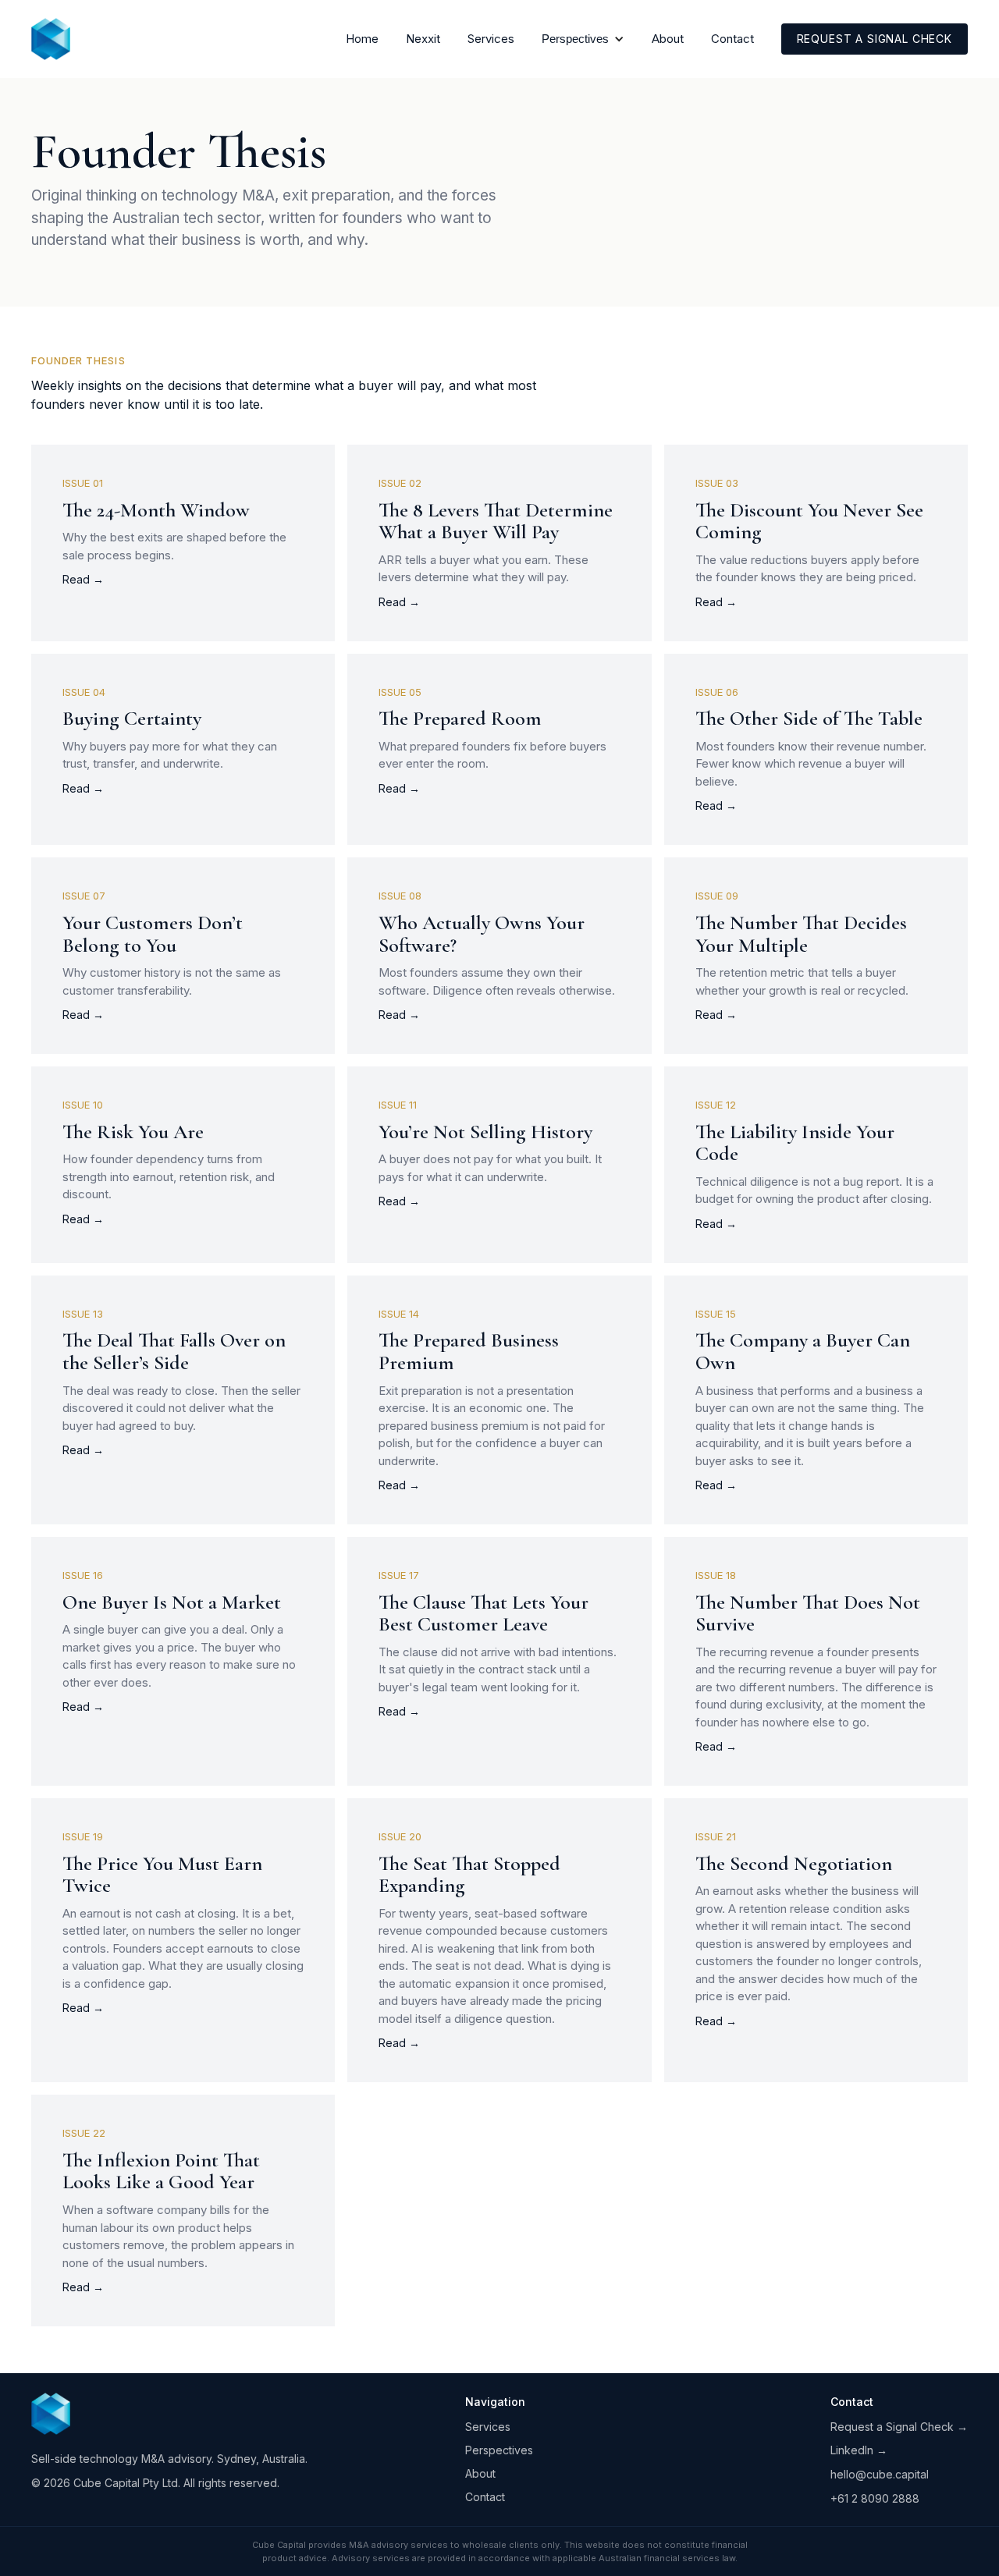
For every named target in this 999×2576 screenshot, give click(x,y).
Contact (732, 39)
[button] (583, 39)
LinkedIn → (859, 2450)
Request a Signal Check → (899, 2427)
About (668, 39)
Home (362, 39)
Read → (83, 579)
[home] (51, 39)
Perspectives (499, 2450)
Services (491, 39)
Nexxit (423, 39)
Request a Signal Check (875, 39)
